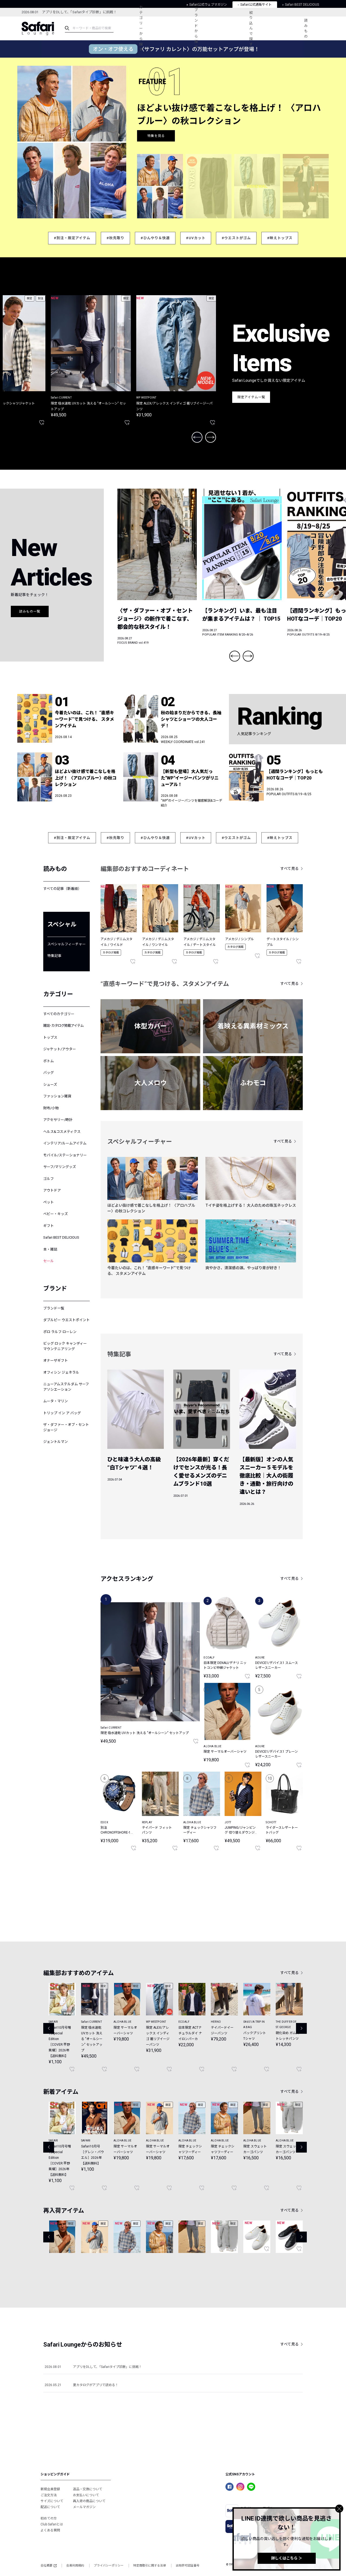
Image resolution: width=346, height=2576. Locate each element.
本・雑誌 (50, 1249)
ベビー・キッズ (56, 1214)
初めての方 (49, 2518)
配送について (50, 2507)
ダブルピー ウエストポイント (66, 1320)
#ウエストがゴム (236, 238)
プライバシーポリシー (109, 2566)
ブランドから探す (196, 28)
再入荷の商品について (89, 2501)
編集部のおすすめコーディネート (145, 869)
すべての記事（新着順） (62, 889)
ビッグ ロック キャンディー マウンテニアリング (65, 1346)
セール (49, 1261)
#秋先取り (115, 238)
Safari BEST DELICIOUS (61, 1237)
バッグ (49, 1073)
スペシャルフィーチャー (66, 944)
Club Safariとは (52, 2524)
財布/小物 (51, 1108)
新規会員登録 (50, 2489)
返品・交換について (88, 2489)
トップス (50, 1037)
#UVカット (196, 238)
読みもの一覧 (30, 611)
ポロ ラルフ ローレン (60, 1332)
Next (211, 437)
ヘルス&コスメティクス (62, 1132)
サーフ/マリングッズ (60, 1167)
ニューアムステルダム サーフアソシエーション (66, 1387)
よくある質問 (50, 2530)
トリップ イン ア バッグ (62, 1413)
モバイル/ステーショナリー (65, 1155)
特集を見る (156, 144)
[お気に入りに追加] (196, 1741)
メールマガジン (84, 2507)
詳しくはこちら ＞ (287, 2558)
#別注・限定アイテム (72, 238)
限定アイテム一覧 (251, 397)
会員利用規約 (75, 2566)
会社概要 (46, 2566)
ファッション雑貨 (57, 1096)
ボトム (49, 1061)
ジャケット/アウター (60, 1049)
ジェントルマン (56, 1442)
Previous (197, 437)
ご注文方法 (49, 2495)
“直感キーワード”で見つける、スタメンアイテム (165, 984)
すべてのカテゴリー (59, 1014)
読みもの (306, 28)
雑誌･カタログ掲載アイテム (63, 1026)
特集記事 (54, 956)
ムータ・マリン (56, 1401)
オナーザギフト (56, 1361)
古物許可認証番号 (188, 2566)
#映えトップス (280, 238)
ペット (49, 1202)
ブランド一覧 (54, 1308)
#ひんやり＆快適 (155, 238)
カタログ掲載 (111, 953)
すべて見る (290, 868)
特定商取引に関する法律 (150, 2566)
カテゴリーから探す (141, 28)
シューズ (50, 1085)
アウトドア (52, 1190)
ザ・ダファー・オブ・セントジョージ (66, 1427)
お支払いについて (86, 2495)
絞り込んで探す (251, 28)
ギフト (49, 1226)
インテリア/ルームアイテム (65, 1143)
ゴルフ (49, 1179)
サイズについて (52, 2501)
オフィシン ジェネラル (61, 1372)
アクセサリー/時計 (58, 1120)
